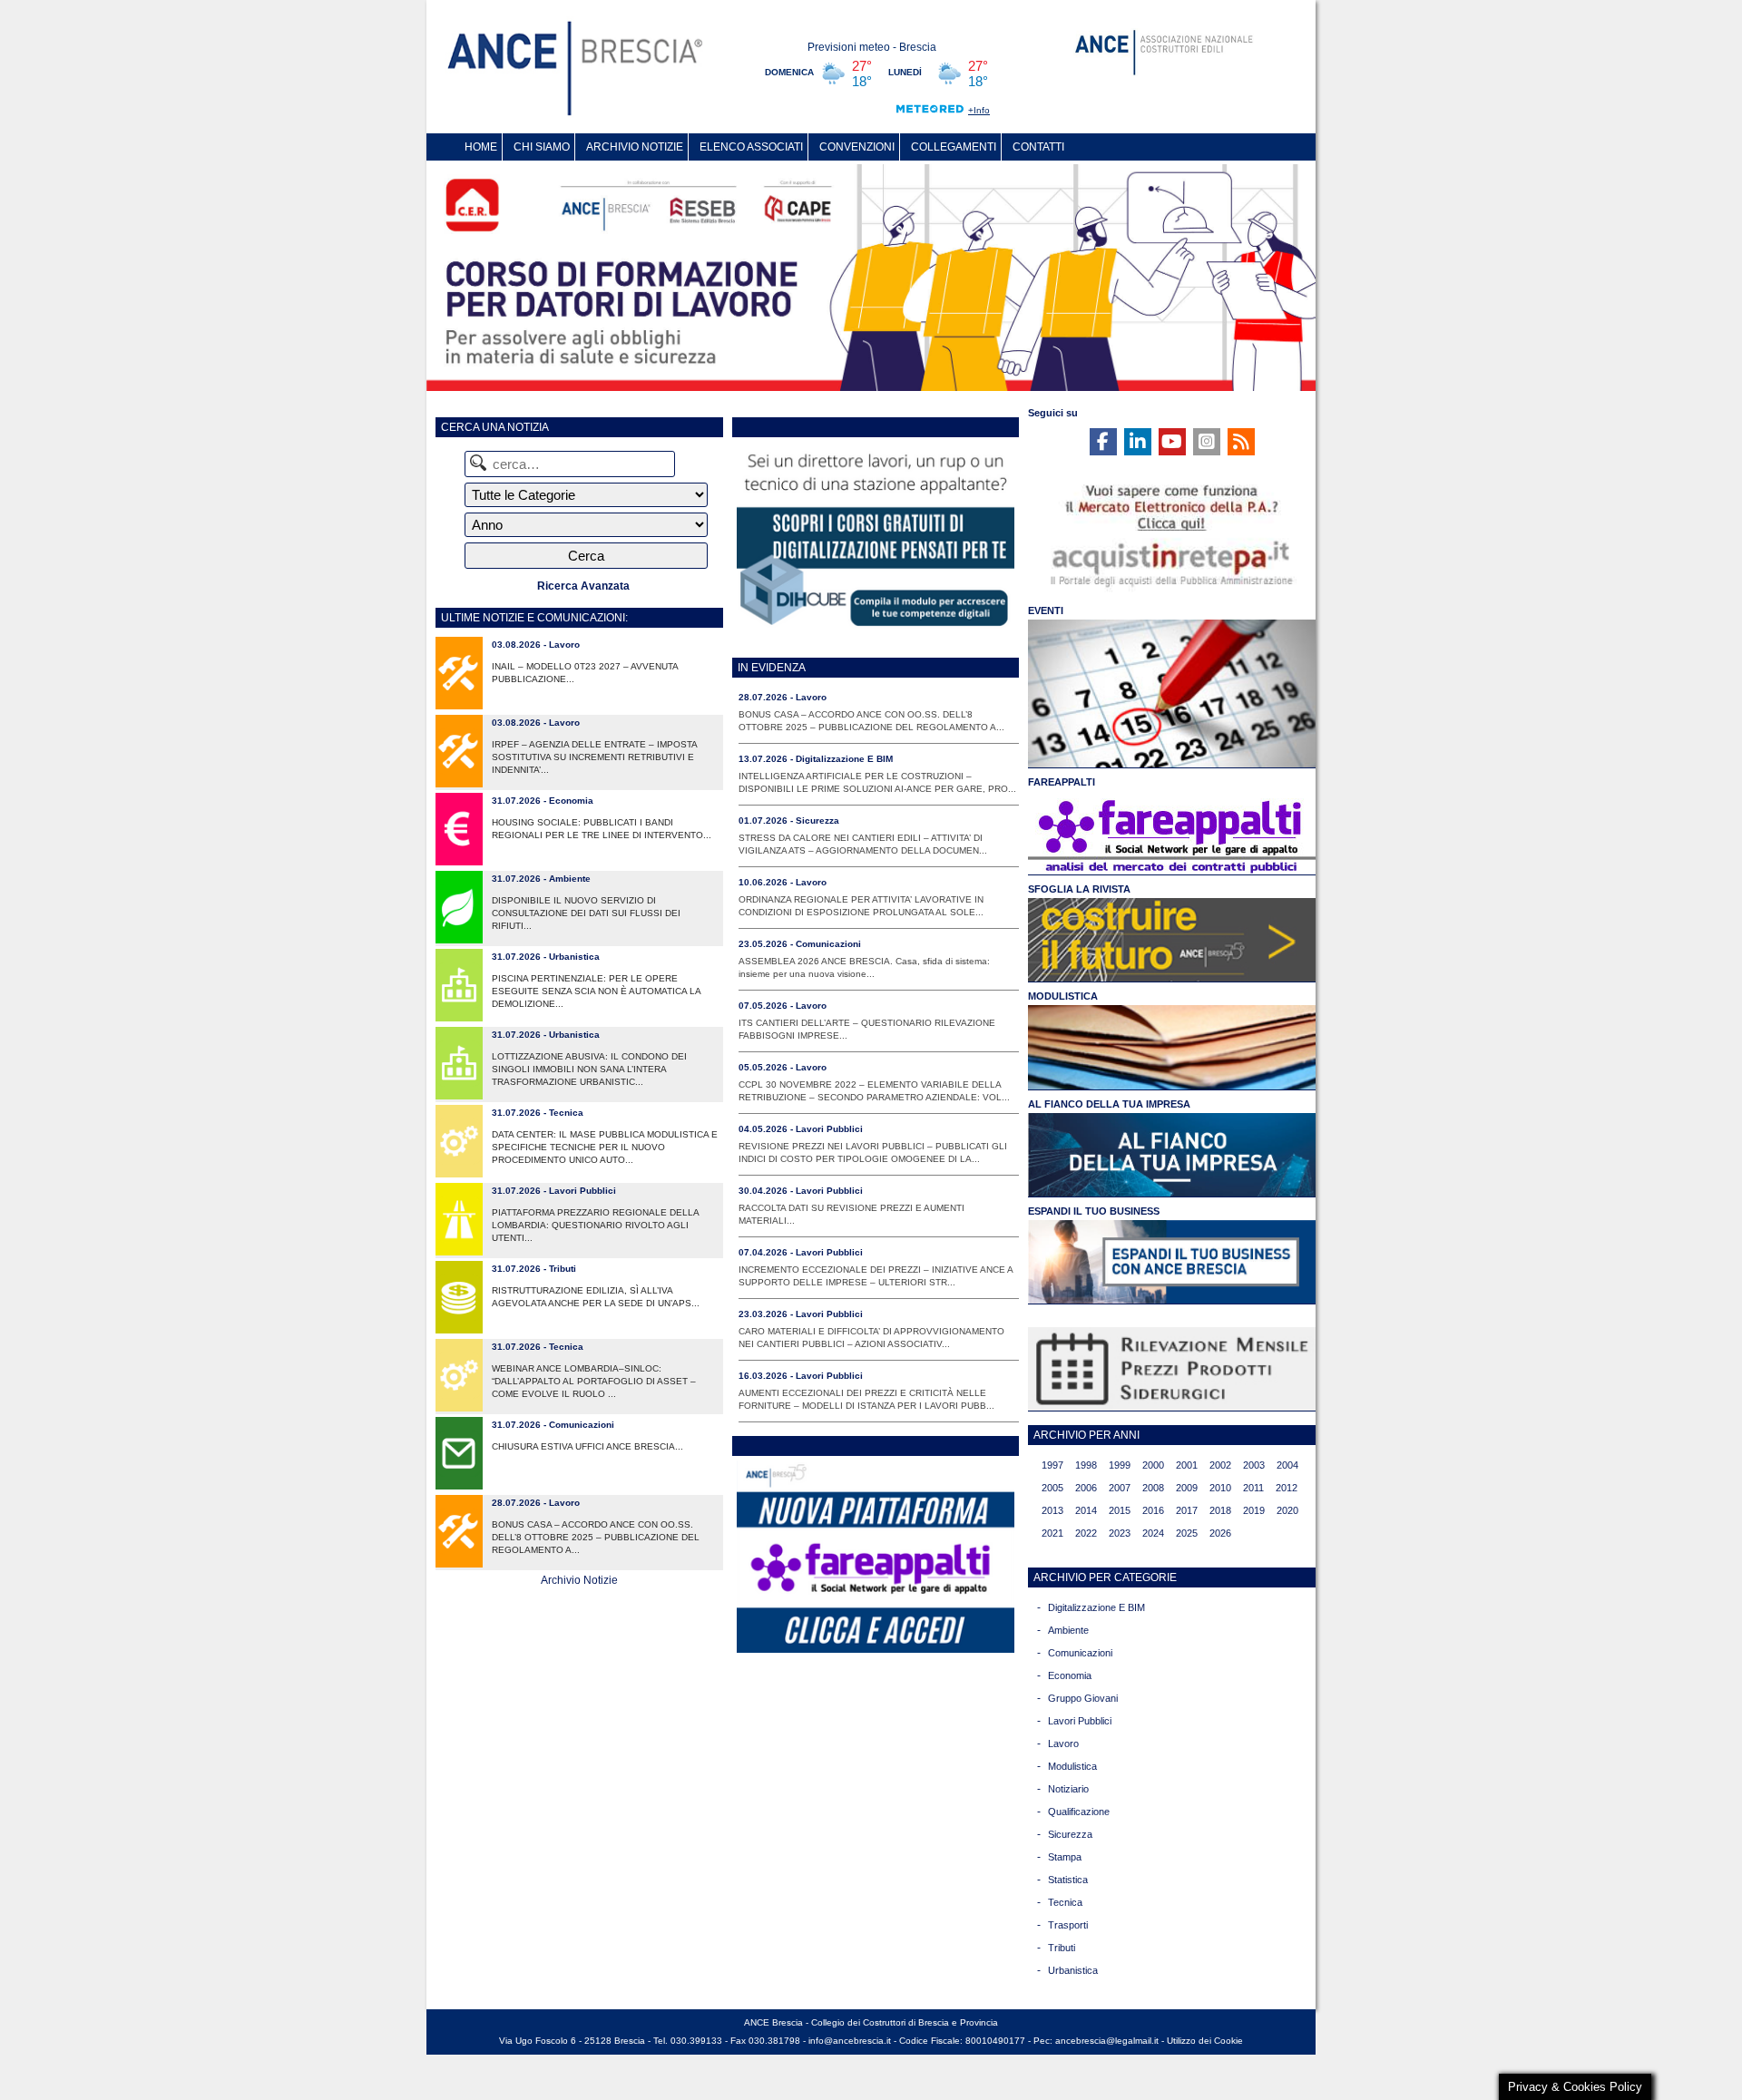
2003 (1254, 1465)
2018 (1220, 1510)
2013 (1052, 1510)
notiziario (1068, 1789)
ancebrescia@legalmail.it (1107, 2041)
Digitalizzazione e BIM (1096, 1607)
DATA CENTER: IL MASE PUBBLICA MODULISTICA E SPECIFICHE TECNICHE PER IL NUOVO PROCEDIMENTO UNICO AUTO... (605, 1147)
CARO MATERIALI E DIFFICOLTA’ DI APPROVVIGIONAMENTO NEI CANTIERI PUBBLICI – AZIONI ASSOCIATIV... (871, 1338)
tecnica (1065, 1902)
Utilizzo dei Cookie (1205, 2041)
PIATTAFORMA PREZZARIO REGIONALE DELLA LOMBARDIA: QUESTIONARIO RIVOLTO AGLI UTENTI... (595, 1225)
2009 (1187, 1488)
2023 (1120, 1533)
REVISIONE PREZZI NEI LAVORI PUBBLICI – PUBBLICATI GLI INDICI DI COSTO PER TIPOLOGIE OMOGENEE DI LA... (873, 1153)
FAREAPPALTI (1062, 782)
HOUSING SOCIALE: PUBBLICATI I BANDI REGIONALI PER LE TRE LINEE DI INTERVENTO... (602, 829)
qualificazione (1079, 1812)
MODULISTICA (1063, 996)
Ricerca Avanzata (583, 586)
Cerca (586, 556)
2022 (1086, 1533)
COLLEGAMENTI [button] (954, 147)
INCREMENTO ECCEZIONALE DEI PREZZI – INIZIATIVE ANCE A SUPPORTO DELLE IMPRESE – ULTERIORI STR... (876, 1276)
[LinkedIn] (1138, 442)
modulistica (1072, 1766)
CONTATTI (1038, 147)
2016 (1153, 1510)
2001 (1187, 1465)
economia (1070, 1675)
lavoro (1063, 1743)
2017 (1187, 1510)
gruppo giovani (1083, 1698)
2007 (1120, 1488)
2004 (1287, 1465)
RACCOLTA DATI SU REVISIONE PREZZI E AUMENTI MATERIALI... (851, 1214)
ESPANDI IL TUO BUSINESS (1094, 1211)
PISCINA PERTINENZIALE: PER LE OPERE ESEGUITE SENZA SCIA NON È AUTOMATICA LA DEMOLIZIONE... (596, 991)
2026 (1220, 1533)
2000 (1153, 1465)
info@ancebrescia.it (850, 2041)
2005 (1052, 1488)
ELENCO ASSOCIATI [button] (751, 147)
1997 (1052, 1465)
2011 (1253, 1488)
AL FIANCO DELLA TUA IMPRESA (1109, 1104)
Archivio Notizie (579, 1580)
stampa (1065, 1857)
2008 (1153, 1488)
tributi (1062, 1948)
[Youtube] (1172, 442)
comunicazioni (1080, 1653)
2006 (1086, 1488)
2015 (1120, 1510)
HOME (481, 147)
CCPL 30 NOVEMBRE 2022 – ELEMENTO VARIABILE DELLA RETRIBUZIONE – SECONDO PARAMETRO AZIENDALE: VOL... (874, 1091)
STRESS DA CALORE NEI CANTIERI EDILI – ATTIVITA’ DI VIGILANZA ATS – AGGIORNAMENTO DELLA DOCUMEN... (863, 844)
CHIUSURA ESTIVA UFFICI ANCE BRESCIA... (587, 1446)
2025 (1187, 1533)
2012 (1287, 1488)
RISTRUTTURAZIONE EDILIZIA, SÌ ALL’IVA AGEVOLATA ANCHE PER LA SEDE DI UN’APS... (596, 1297)
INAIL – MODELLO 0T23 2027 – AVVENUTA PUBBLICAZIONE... (585, 673)
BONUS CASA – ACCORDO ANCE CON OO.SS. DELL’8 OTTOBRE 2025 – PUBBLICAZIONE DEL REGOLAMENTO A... (596, 1537)
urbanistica (1073, 1970)
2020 (1287, 1510)
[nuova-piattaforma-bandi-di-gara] (876, 1648)
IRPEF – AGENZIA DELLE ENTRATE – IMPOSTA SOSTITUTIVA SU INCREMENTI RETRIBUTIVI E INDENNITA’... (594, 757)
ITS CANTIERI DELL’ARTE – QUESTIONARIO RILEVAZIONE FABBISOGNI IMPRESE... (867, 1029)
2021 (1052, 1533)
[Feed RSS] (1241, 442)
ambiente (1068, 1630)
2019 (1254, 1510)
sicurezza (1070, 1834)
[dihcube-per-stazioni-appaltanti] (876, 630)
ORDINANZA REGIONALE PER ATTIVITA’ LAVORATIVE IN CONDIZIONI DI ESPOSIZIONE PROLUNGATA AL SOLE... (861, 906)
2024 (1153, 1533)
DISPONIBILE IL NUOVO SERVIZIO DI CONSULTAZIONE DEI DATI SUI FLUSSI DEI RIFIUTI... (586, 913)
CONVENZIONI (857, 147)
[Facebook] (1103, 442)
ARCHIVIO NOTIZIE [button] (635, 147)
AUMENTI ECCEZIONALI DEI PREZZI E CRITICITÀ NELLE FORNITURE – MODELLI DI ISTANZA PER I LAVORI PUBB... (866, 1399)
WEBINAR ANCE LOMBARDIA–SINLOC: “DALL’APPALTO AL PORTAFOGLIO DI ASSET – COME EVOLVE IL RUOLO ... (594, 1381)
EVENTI (1046, 610)
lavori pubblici (1080, 1721)
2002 (1220, 1465)
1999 (1120, 1465)
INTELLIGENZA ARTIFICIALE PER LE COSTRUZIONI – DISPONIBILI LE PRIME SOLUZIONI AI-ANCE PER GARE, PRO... (877, 782)
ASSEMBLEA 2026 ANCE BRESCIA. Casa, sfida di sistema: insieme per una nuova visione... (864, 967)
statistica (1068, 1880)
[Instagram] (1207, 442)
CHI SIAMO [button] (542, 147)
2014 (1086, 1510)
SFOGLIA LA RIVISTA (1079, 889)
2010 (1220, 1488)
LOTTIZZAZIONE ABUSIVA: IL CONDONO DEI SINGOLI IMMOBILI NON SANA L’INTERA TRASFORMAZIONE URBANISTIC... (589, 1069)
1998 (1086, 1465)
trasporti (1068, 1925)
